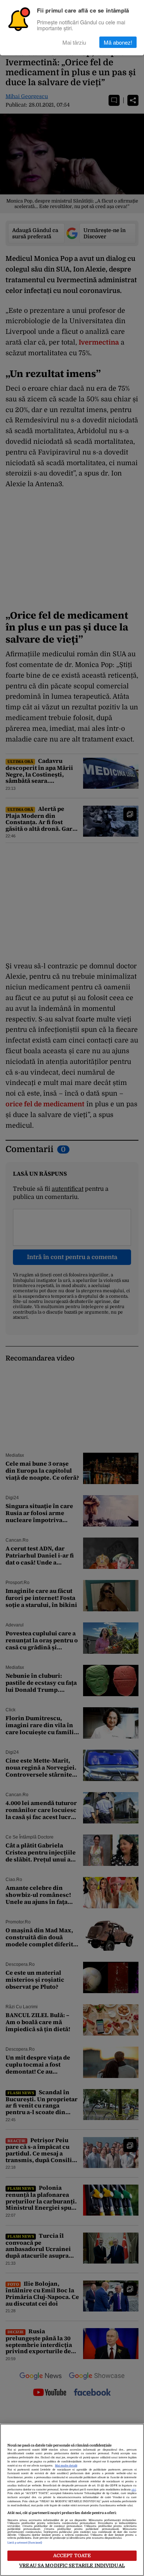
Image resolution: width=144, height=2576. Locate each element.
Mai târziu (74, 42)
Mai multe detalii (66, 2466)
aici (134, 2490)
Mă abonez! (118, 42)
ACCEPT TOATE (72, 2556)
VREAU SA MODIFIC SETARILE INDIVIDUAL (72, 2565)
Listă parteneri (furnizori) (25, 2543)
